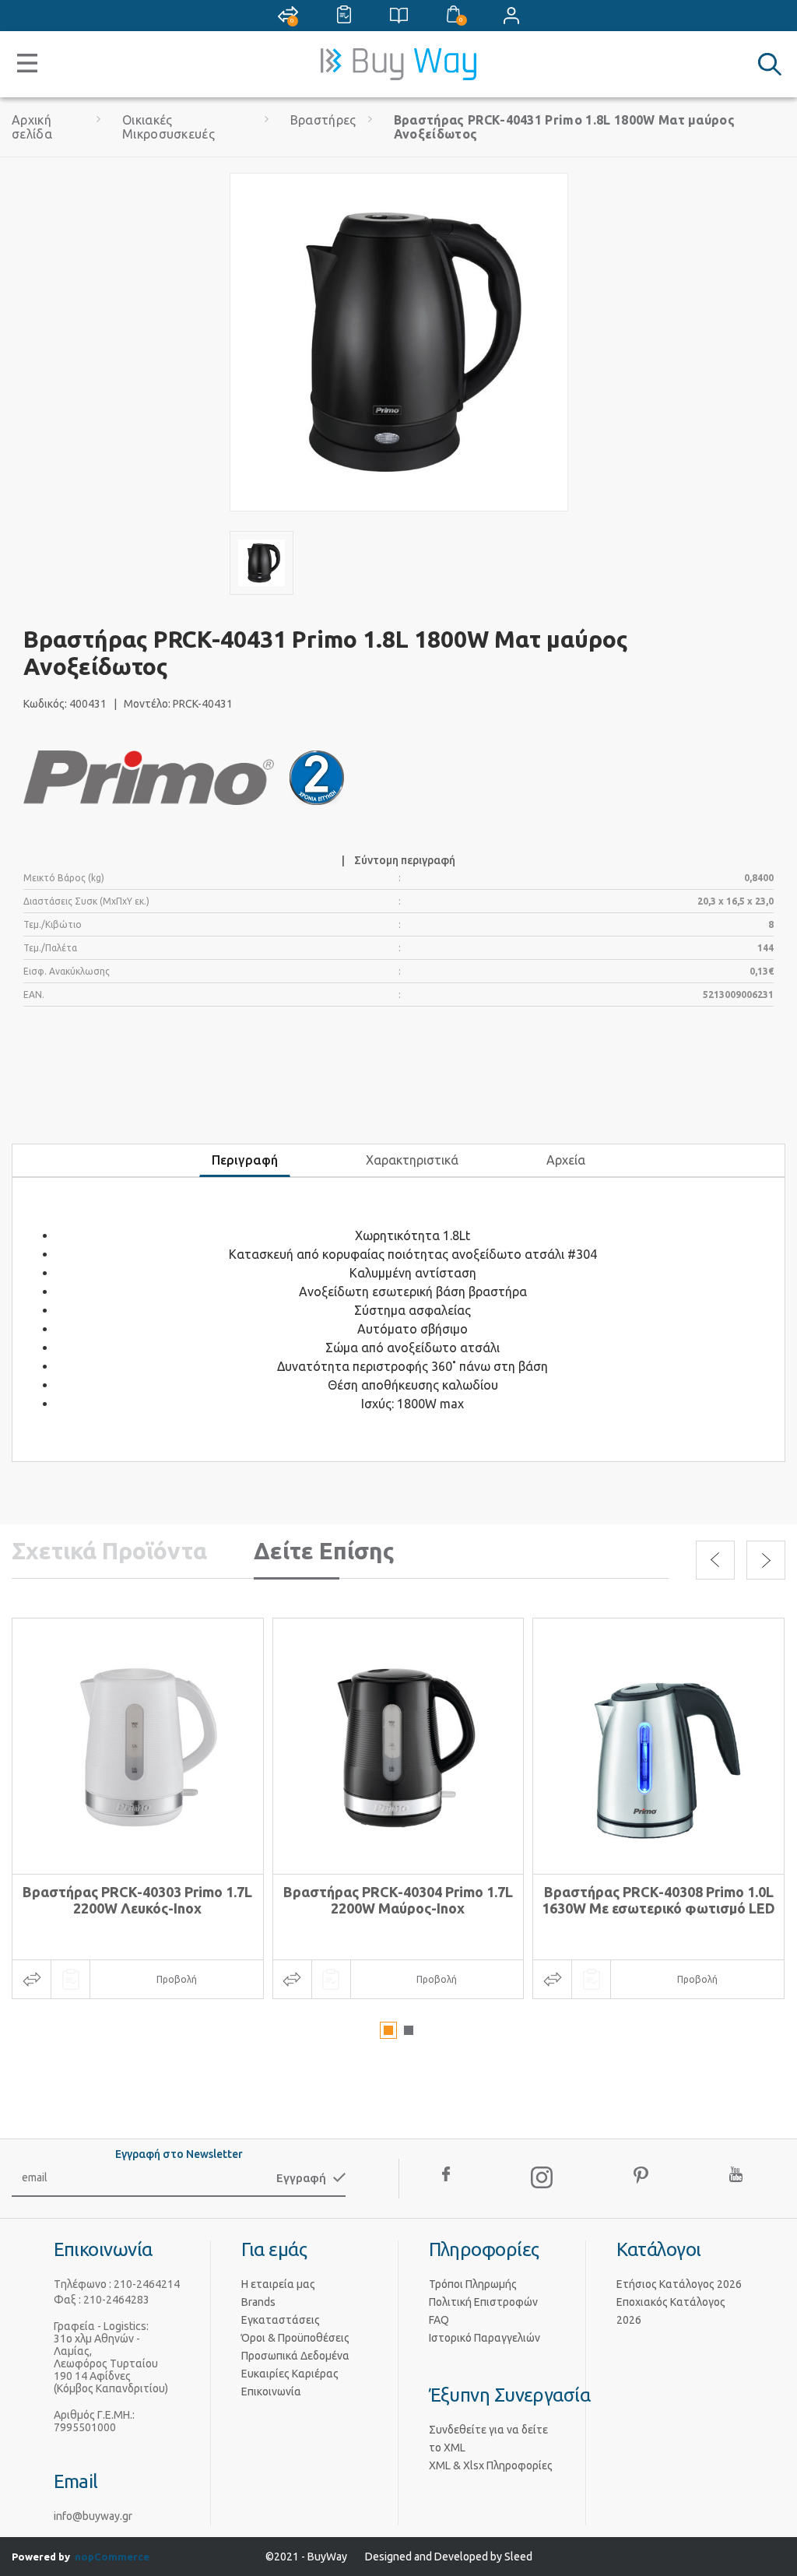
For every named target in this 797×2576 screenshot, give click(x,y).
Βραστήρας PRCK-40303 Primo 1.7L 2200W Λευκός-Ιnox (137, 1900)
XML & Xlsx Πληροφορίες (491, 2465)
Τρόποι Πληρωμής (473, 2284)
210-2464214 (147, 2284)
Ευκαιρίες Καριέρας (290, 2374)
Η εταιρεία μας (278, 2284)
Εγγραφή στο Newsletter (179, 2154)
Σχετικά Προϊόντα (109, 1551)
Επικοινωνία (271, 2391)
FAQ (439, 2320)
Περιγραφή (245, 1160)
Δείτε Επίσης (324, 1551)
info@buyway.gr (93, 2516)
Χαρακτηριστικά (412, 1160)
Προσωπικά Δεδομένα (295, 2356)
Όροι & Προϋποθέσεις (295, 2338)
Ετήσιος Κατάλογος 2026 (679, 2284)
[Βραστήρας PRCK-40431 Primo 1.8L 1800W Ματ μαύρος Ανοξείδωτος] (262, 563)
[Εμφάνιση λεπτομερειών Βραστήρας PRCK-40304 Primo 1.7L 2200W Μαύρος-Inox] (398, 1746)
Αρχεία (566, 1160)
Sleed (518, 2557)
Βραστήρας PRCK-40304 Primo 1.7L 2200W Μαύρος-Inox (398, 1900)
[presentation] (715, 1560)
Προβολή (177, 1979)
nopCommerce (112, 2557)
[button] (388, 2030)
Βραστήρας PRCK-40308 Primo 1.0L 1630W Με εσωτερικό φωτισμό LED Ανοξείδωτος (658, 1908)
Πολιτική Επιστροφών (483, 2302)
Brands (258, 2302)
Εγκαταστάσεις (281, 2320)
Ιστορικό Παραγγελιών (485, 2338)
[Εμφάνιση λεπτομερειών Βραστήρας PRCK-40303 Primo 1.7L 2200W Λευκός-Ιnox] (138, 1746)
